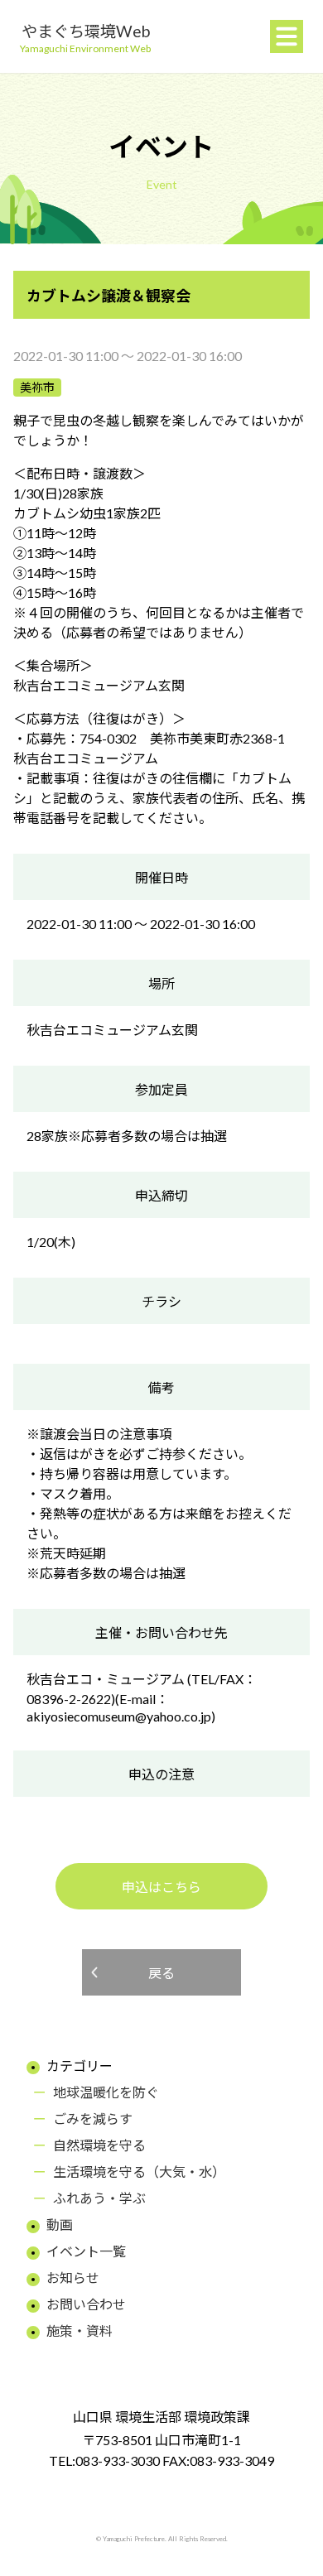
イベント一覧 (86, 2251)
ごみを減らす (93, 2119)
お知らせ (73, 2277)
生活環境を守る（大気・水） (139, 2172)
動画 (60, 2225)
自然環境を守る (99, 2145)
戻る (161, 1973)
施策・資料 (80, 2330)
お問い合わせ (86, 2304)
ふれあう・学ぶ (99, 2198)
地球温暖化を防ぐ (106, 2092)
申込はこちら (161, 1887)
